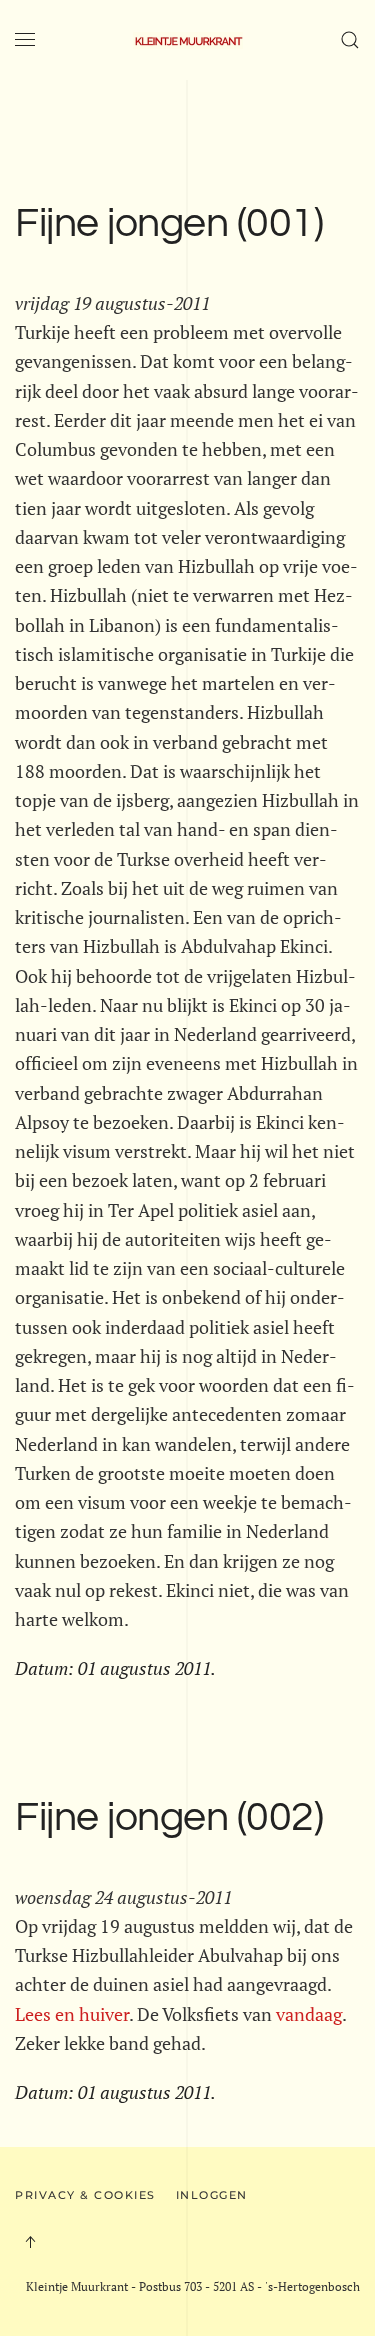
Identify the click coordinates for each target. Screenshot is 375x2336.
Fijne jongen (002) (169, 1818)
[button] (25, 40)
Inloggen (212, 2195)
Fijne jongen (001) (169, 224)
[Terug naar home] (188, 40)
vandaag (309, 2014)
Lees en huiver (72, 2014)
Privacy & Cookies (85, 2195)
